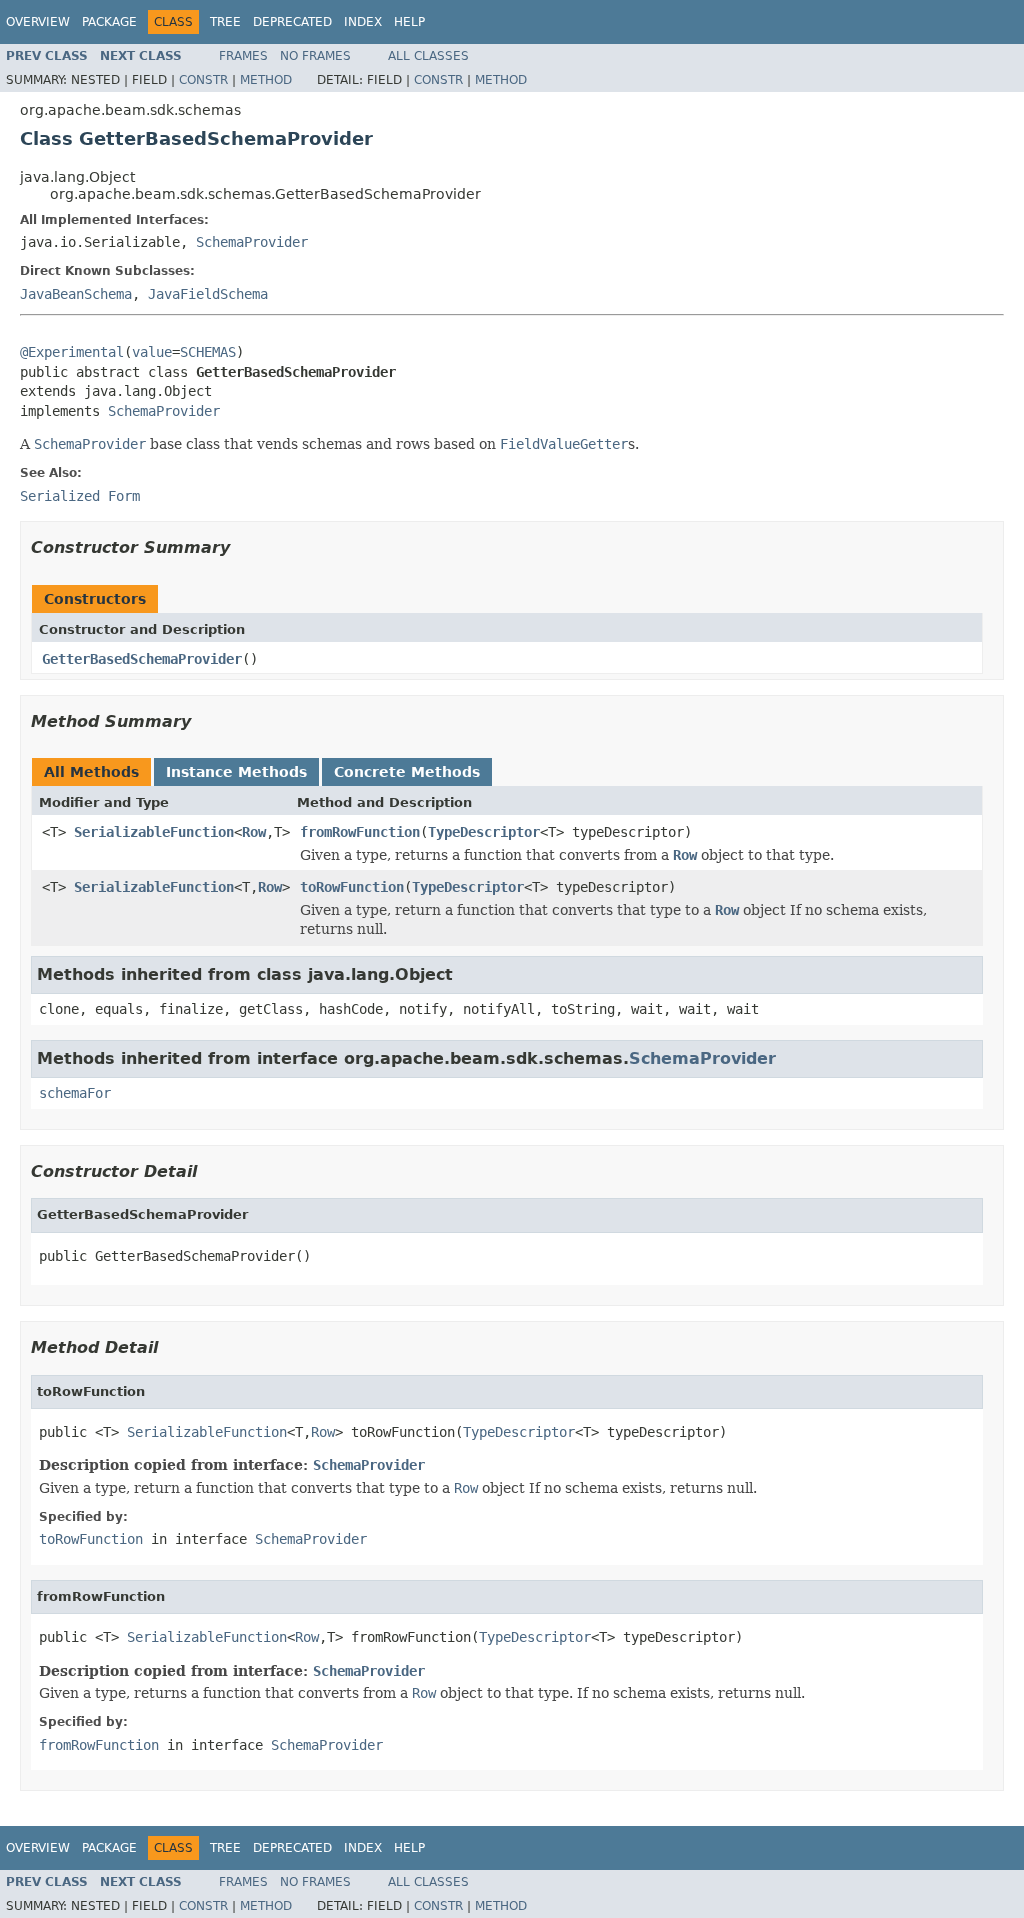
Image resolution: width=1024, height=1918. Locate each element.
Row (254, 832)
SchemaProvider (252, 242)
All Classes (428, 56)
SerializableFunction (154, 832)
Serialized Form (80, 496)
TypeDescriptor (484, 832)
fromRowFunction (360, 832)
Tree (225, 22)
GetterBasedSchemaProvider (142, 659)
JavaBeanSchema (76, 294)
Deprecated (292, 22)
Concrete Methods (407, 772)
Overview (38, 22)
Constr (203, 80)
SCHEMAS (208, 352)
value (152, 352)
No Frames (315, 56)
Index (363, 22)
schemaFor (75, 1093)
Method (266, 80)
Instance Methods (236, 772)
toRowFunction (352, 887)
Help (409, 22)
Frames (243, 56)
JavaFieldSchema (208, 294)
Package (109, 22)
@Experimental (72, 352)
